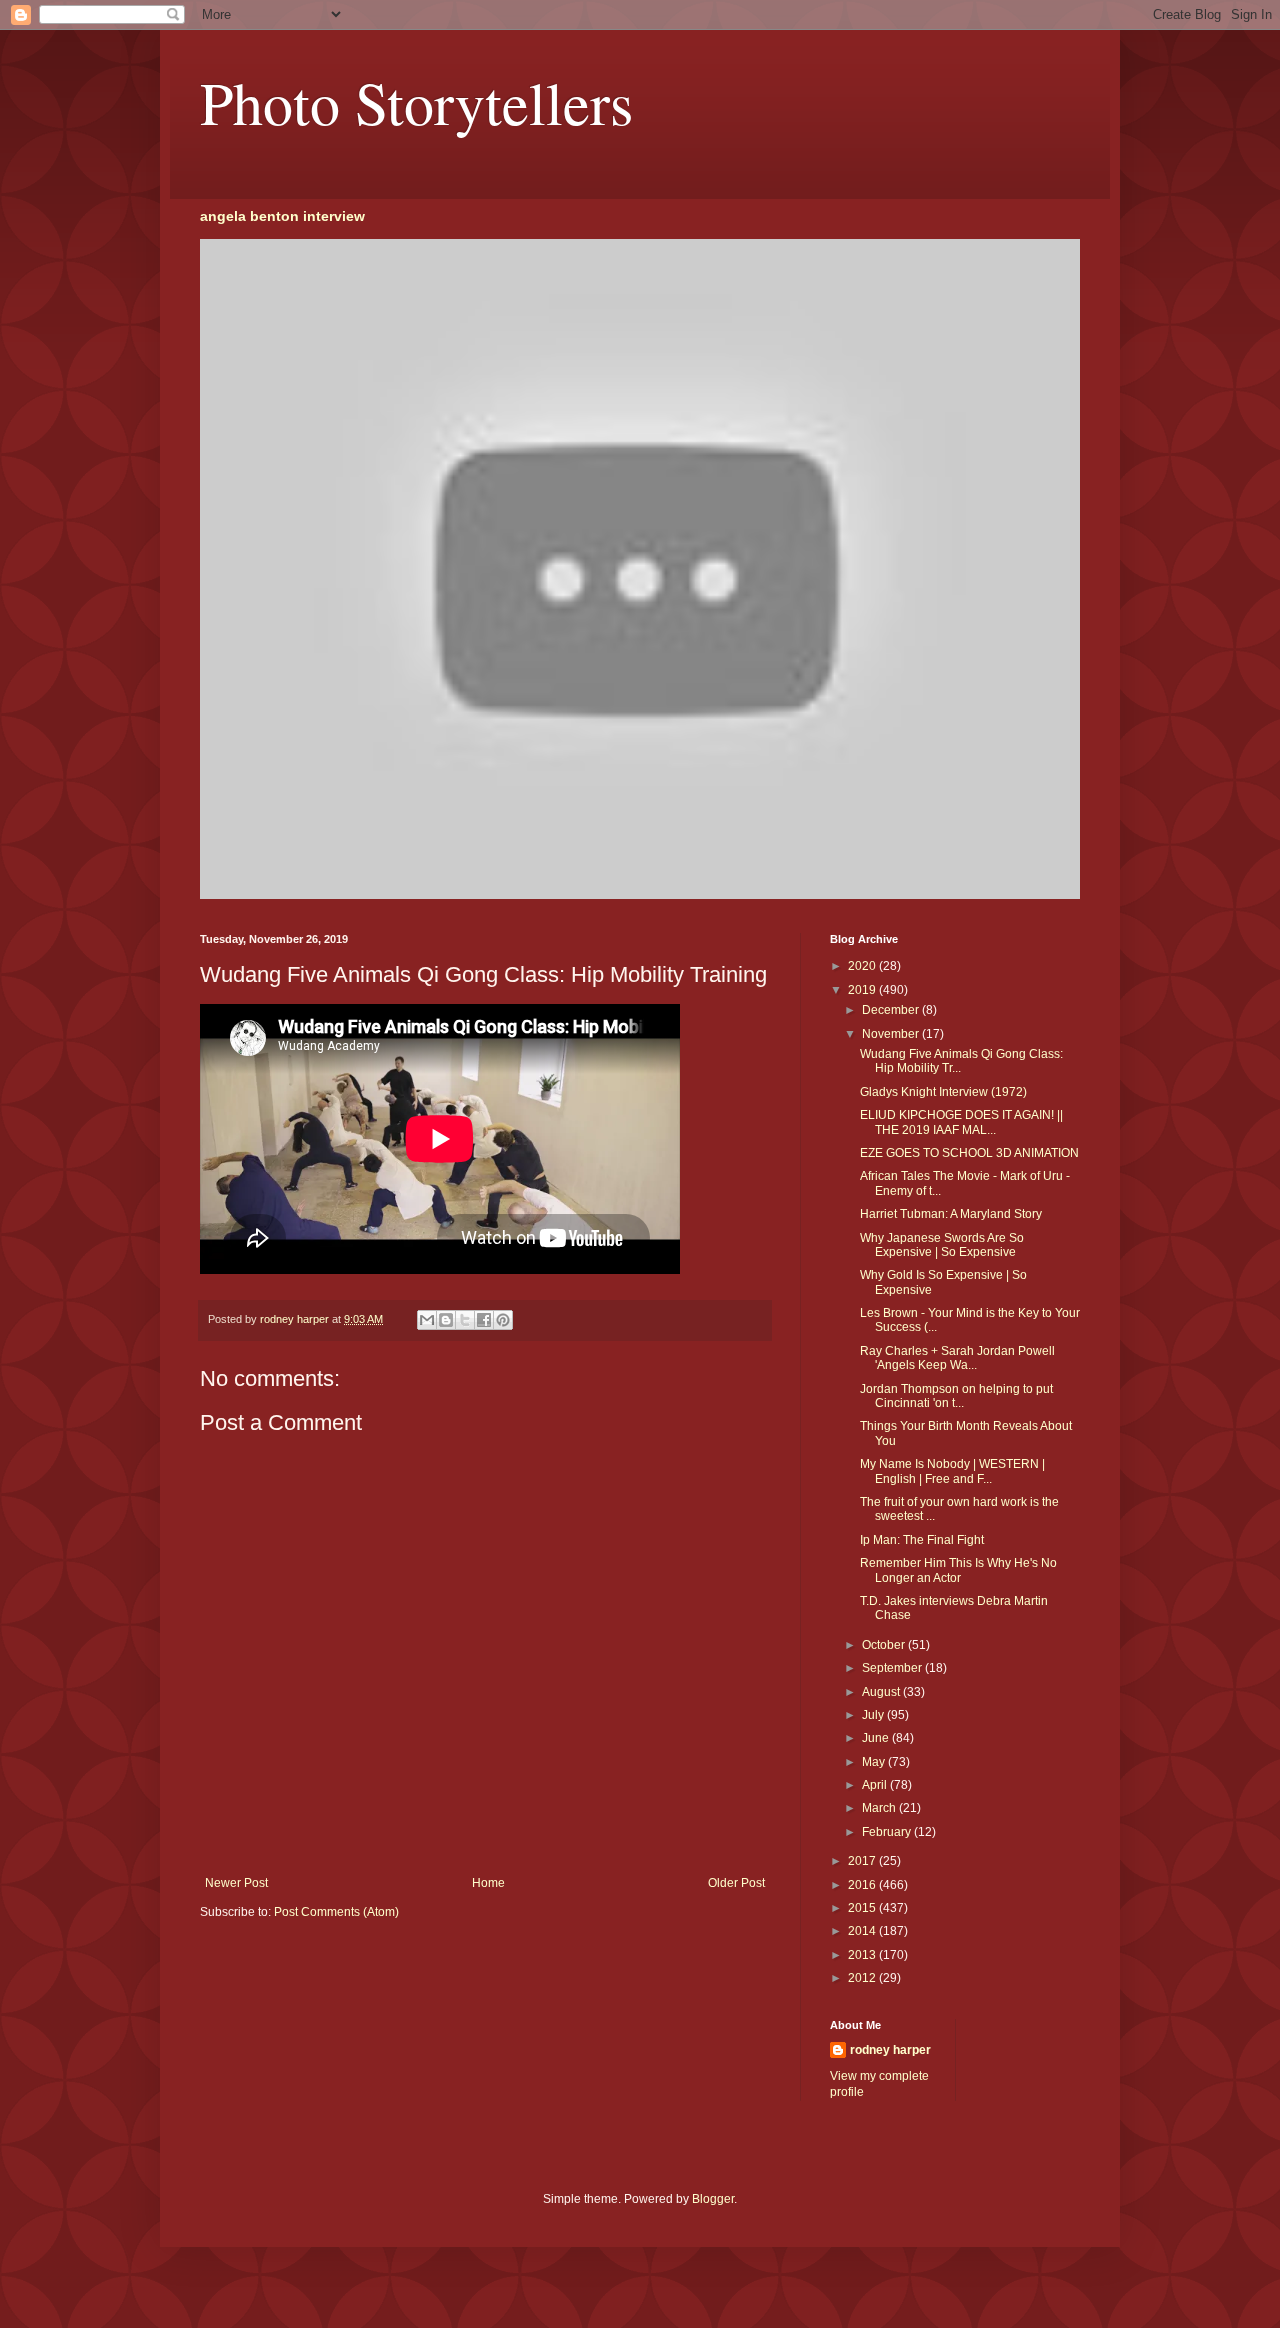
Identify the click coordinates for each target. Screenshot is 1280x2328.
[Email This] (427, 1320)
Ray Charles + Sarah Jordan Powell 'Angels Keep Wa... (957, 1358)
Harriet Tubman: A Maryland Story (951, 1214)
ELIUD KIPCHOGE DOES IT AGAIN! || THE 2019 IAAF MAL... (961, 1122)
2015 (863, 1908)
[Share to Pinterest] (503, 1320)
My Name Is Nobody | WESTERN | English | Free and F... (952, 1471)
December (892, 1010)
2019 (863, 990)
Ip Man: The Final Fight (922, 1540)
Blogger (713, 2199)
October (885, 1645)
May (875, 1762)
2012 (863, 1978)
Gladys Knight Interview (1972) (943, 1092)
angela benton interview (282, 216)
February (888, 1832)
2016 (863, 1885)
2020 (863, 966)
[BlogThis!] (446, 1320)
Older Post (736, 1883)
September (893, 1668)
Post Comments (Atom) (336, 1912)
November (892, 1034)
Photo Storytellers (416, 102)
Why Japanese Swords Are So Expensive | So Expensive (942, 1245)
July (874, 1715)
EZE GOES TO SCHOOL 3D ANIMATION (969, 1153)
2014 (863, 1931)
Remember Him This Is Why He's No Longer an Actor (958, 1570)
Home (488, 1883)
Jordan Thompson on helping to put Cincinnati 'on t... (956, 1396)
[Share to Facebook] (484, 1320)
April (876, 1785)
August (882, 1692)
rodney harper (890, 2050)
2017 (863, 1861)
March (880, 1808)
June (877, 1738)
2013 (863, 1955)
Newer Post (236, 1883)
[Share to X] (465, 1320)
